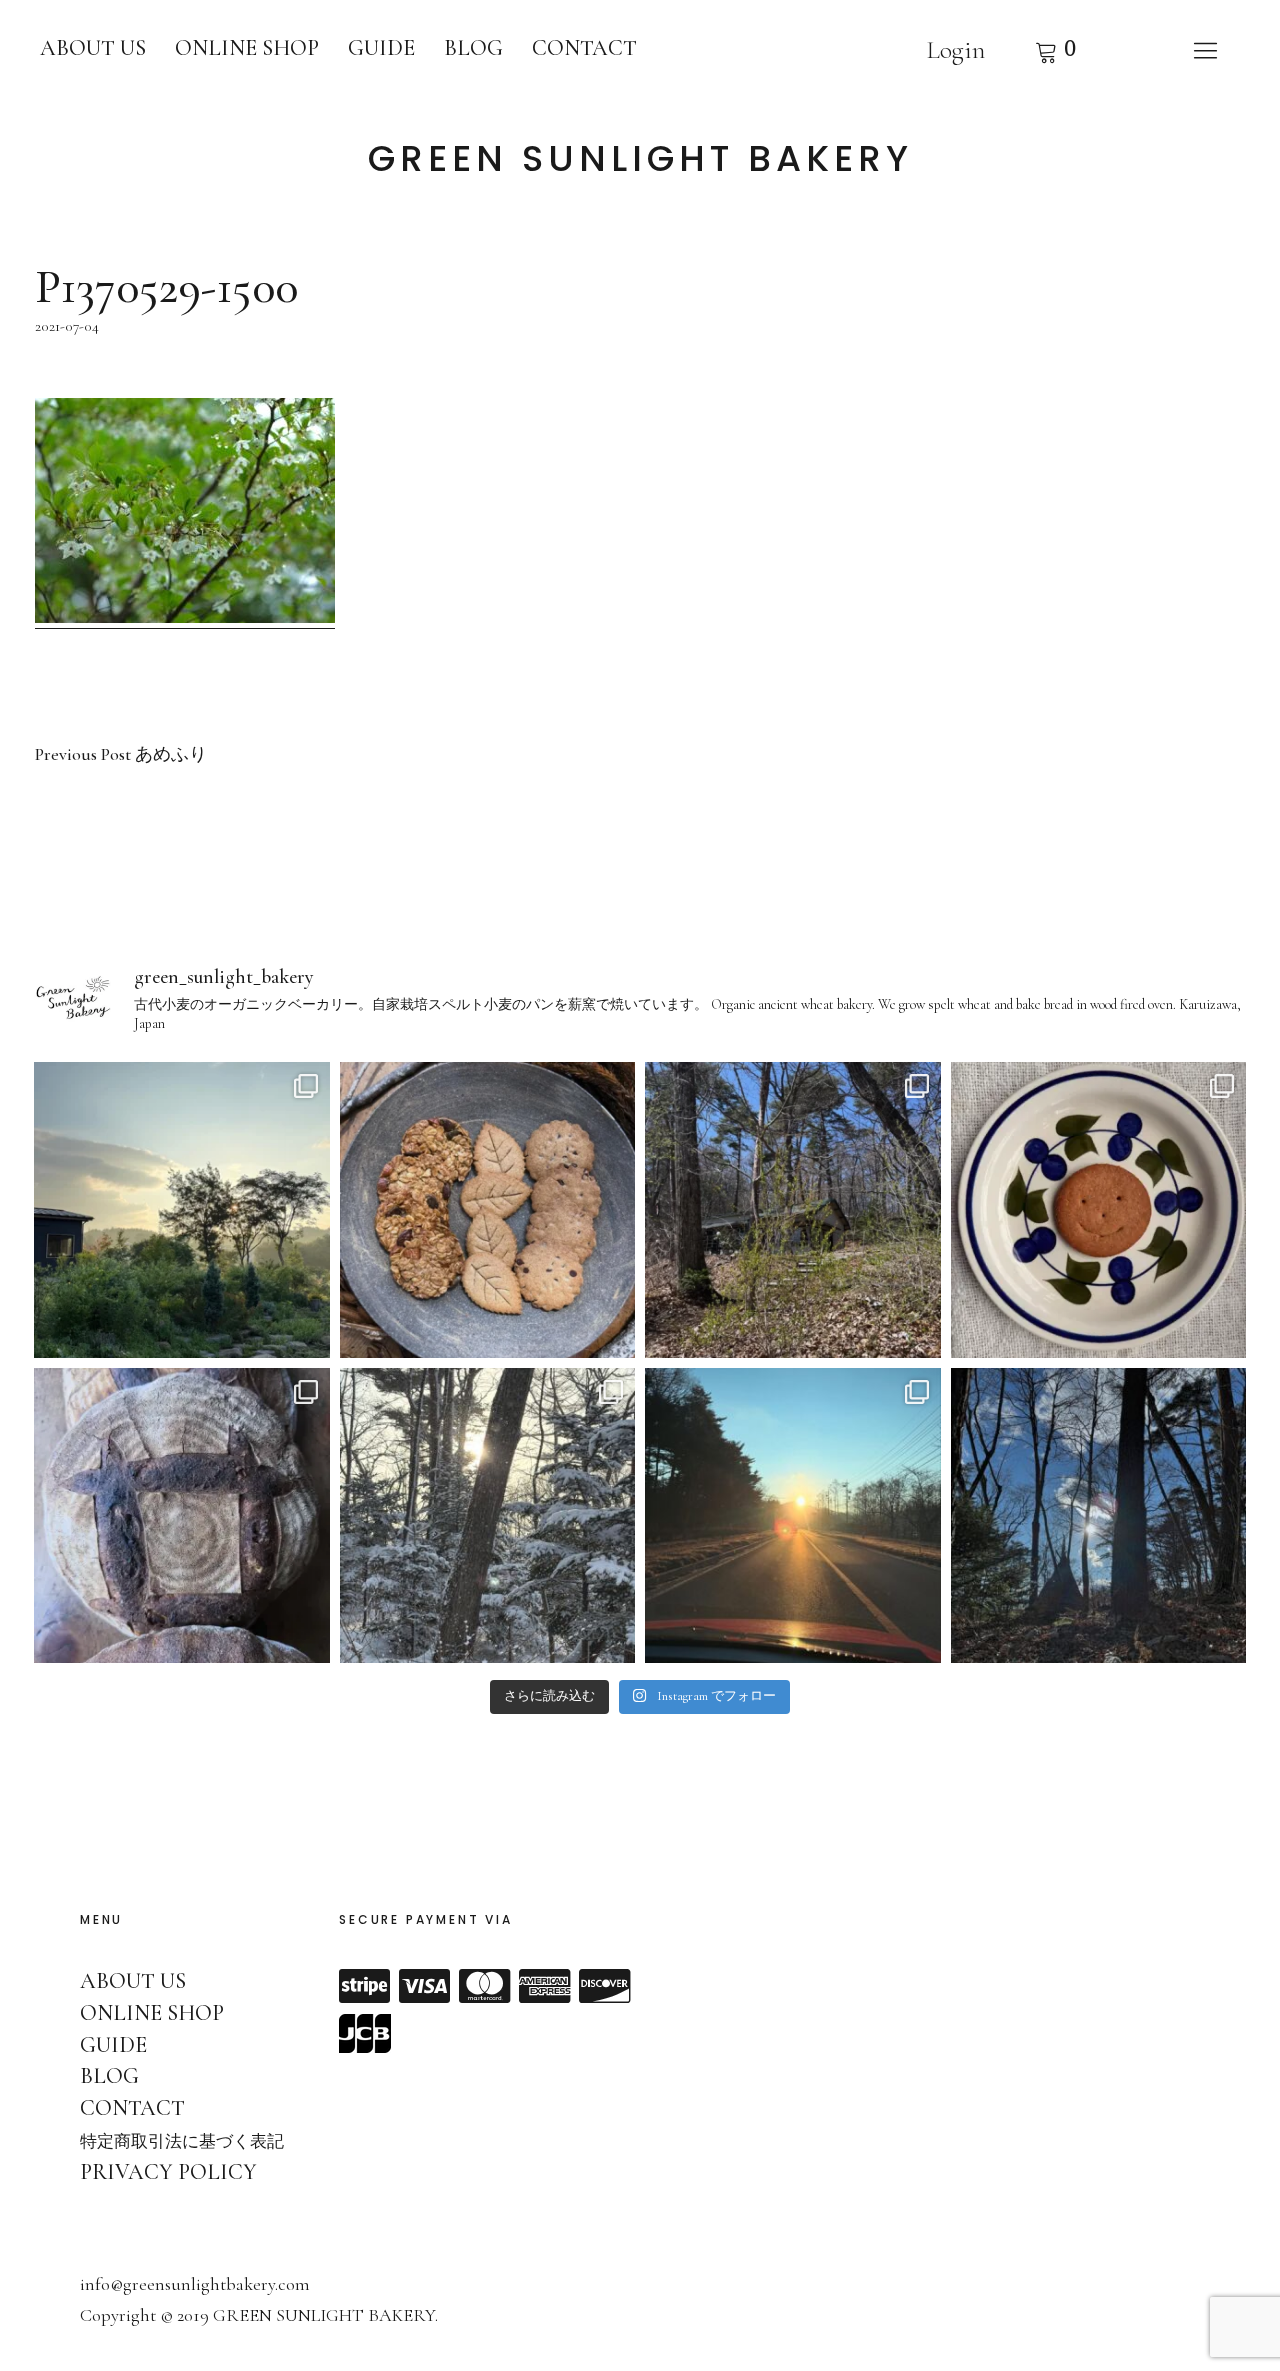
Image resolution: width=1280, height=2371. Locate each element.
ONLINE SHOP (247, 48)
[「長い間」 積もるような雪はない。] (1099, 1516)
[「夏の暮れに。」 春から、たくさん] (182, 1210)
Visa (425, 1986)
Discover (605, 1986)
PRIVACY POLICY (168, 2172)
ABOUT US (93, 48)
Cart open (1055, 50)
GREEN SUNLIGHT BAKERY (640, 159)
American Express (545, 1986)
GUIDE (381, 48)
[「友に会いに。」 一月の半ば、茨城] (793, 1516)
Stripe (365, 1986)
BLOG (473, 48)
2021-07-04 (67, 326)
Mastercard (485, 1986)
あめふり (121, 754)
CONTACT (584, 48)
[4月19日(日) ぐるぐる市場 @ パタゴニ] (488, 1210)
